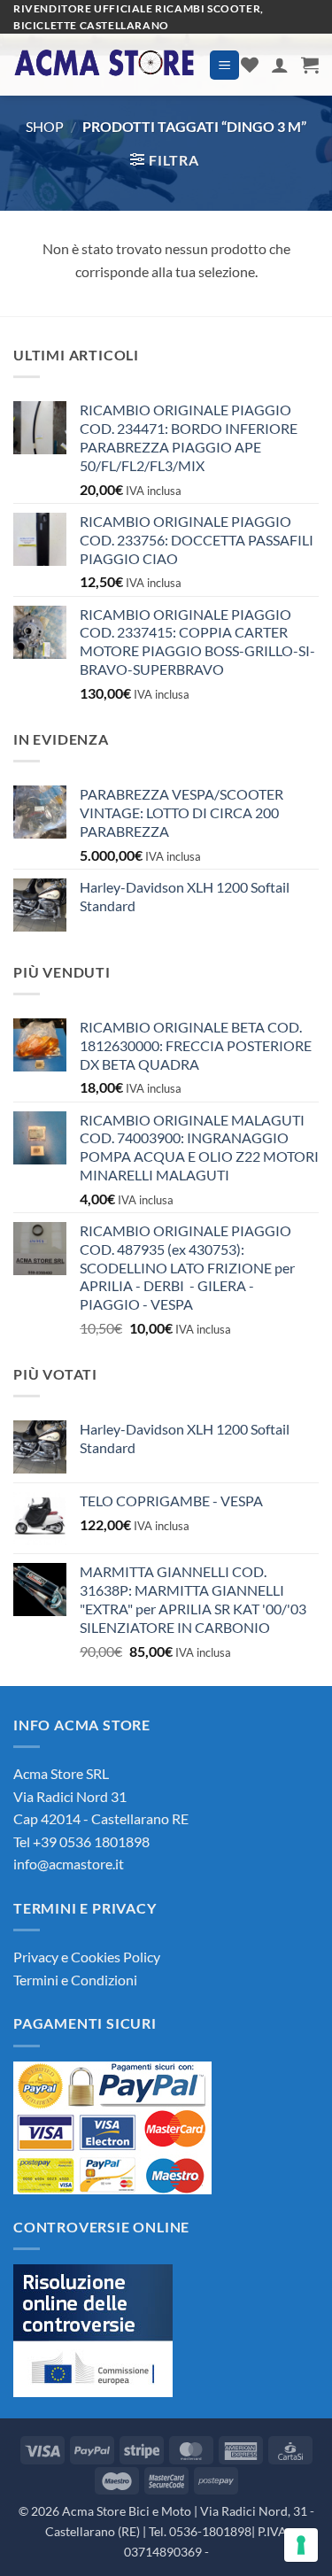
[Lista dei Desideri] (250, 65)
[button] (224, 65)
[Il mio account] (280, 65)
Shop (45, 126)
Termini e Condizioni (75, 1980)
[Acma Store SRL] (104, 65)
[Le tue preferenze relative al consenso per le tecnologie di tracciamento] (301, 2545)
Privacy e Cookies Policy (87, 1957)
